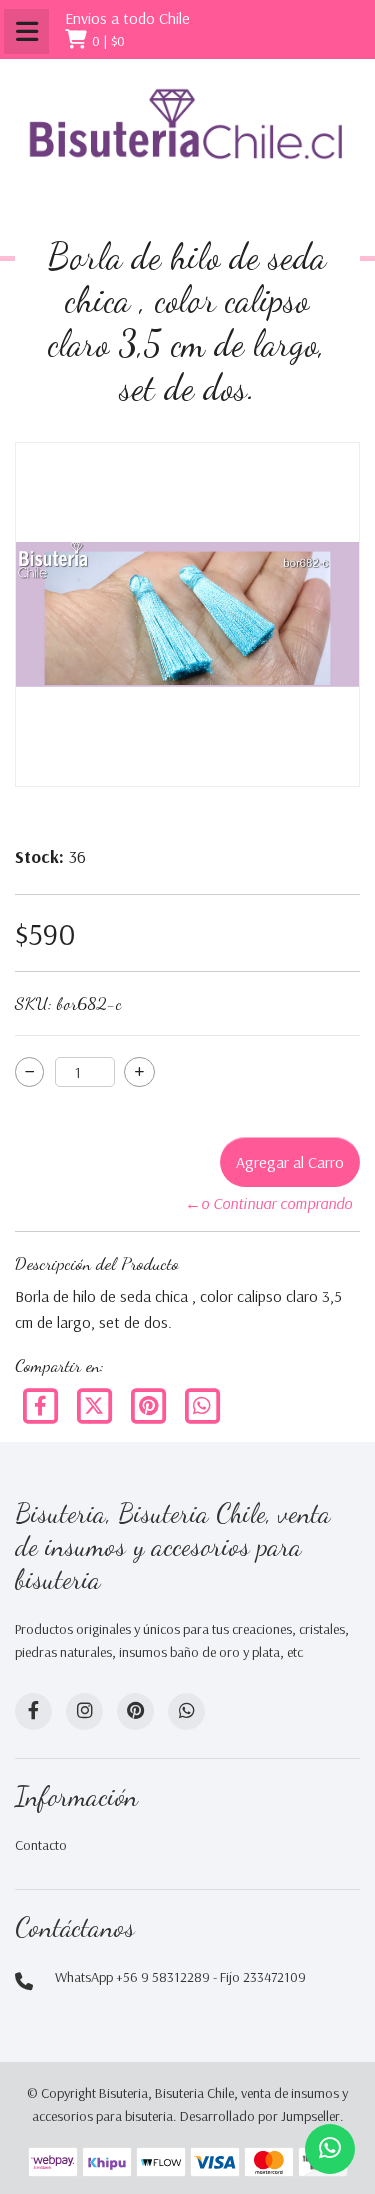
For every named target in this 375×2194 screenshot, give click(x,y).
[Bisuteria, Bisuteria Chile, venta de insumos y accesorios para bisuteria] (187, 139)
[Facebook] (42, 1404)
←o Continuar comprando (268, 1203)
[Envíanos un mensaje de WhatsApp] (330, 2149)
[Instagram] (84, 1711)
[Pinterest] (150, 1404)
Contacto (41, 1845)
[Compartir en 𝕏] (96, 1404)
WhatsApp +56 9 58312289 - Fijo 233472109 (180, 1977)
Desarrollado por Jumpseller (260, 2116)
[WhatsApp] (186, 1711)
